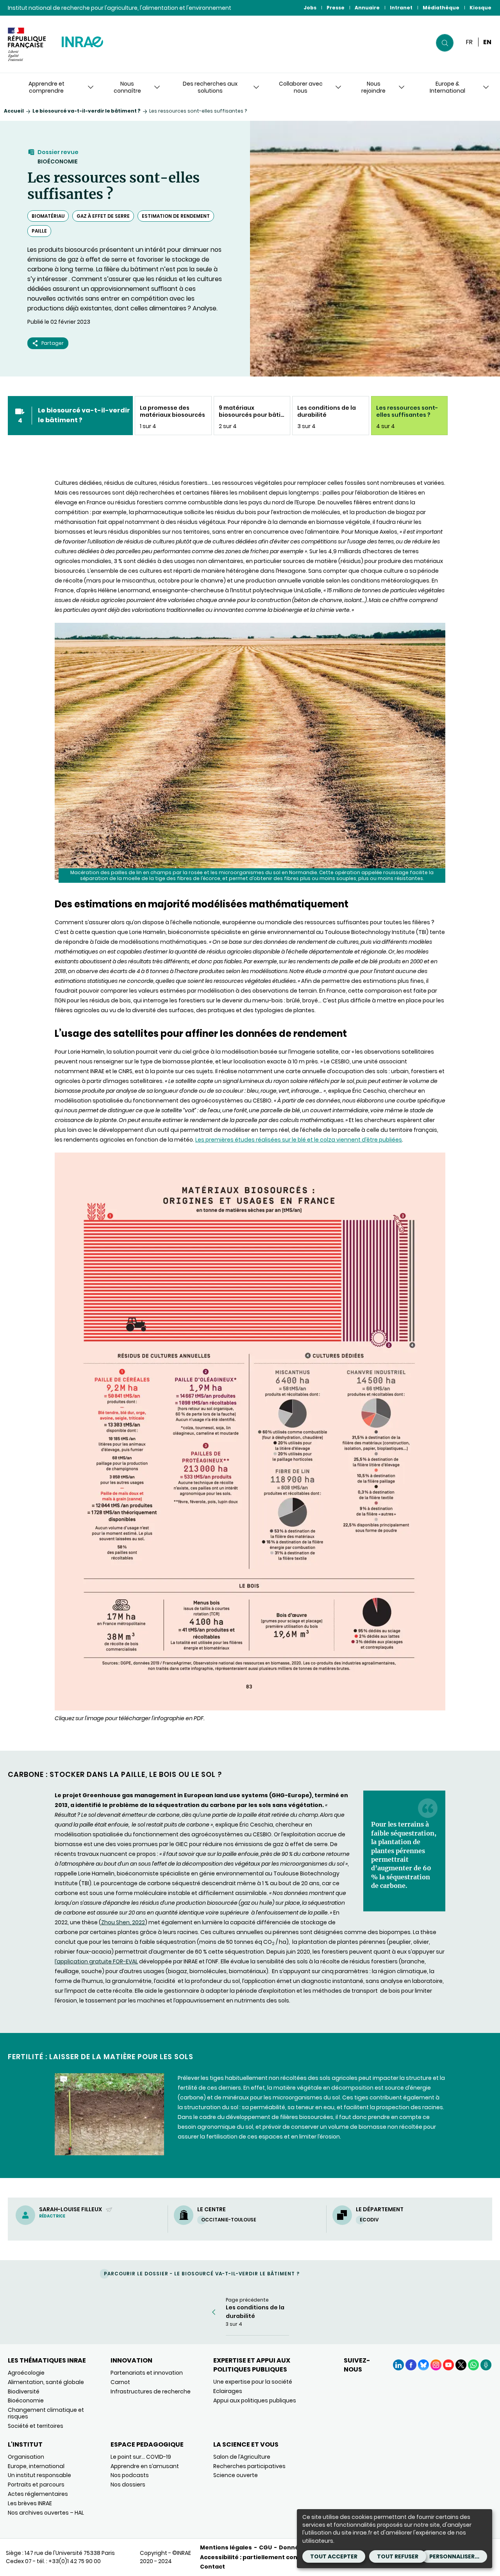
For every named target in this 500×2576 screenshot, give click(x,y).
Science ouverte (236, 2475)
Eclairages (228, 2391)
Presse (336, 8)
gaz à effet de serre (103, 216)
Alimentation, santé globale (46, 2382)
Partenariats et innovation (147, 2373)
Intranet (401, 8)
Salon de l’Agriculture (242, 2457)
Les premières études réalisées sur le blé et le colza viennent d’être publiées (299, 1140)
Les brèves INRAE (30, 2503)
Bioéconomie (58, 161)
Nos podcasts (130, 2475)
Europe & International (447, 87)
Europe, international (36, 2466)
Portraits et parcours (36, 2485)
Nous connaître (127, 87)
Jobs (310, 8)
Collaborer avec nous (301, 87)
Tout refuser (398, 2556)
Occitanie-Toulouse (229, 2220)
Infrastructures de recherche (151, 2391)
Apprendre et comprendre (46, 87)
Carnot (120, 2382)
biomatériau (48, 216)
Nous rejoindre (373, 87)
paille (39, 231)
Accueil (14, 111)
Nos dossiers (128, 2485)
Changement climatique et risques (46, 2413)
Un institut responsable (39, 2475)
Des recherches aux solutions (210, 87)
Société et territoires (36, 2426)
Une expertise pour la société (253, 2382)
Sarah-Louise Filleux (71, 2209)
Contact (212, 2567)
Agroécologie (26, 2373)
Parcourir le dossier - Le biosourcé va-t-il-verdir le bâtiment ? (202, 2274)
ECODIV (369, 2220)
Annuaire (367, 8)
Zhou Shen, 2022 (123, 1922)
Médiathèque (441, 8)
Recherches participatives (249, 2466)
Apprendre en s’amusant (145, 2466)
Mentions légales (226, 2547)
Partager (53, 343)
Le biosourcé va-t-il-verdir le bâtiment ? (87, 111)
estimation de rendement (176, 216)
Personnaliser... (454, 2556)
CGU (265, 2547)
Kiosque (480, 8)
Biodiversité (24, 2391)
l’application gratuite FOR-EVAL (96, 1961)
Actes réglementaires (38, 2494)
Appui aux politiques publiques (255, 2400)
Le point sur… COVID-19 (141, 2457)
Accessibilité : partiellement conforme (258, 2557)
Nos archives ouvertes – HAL (46, 2513)
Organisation (26, 2457)
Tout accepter (334, 2556)
